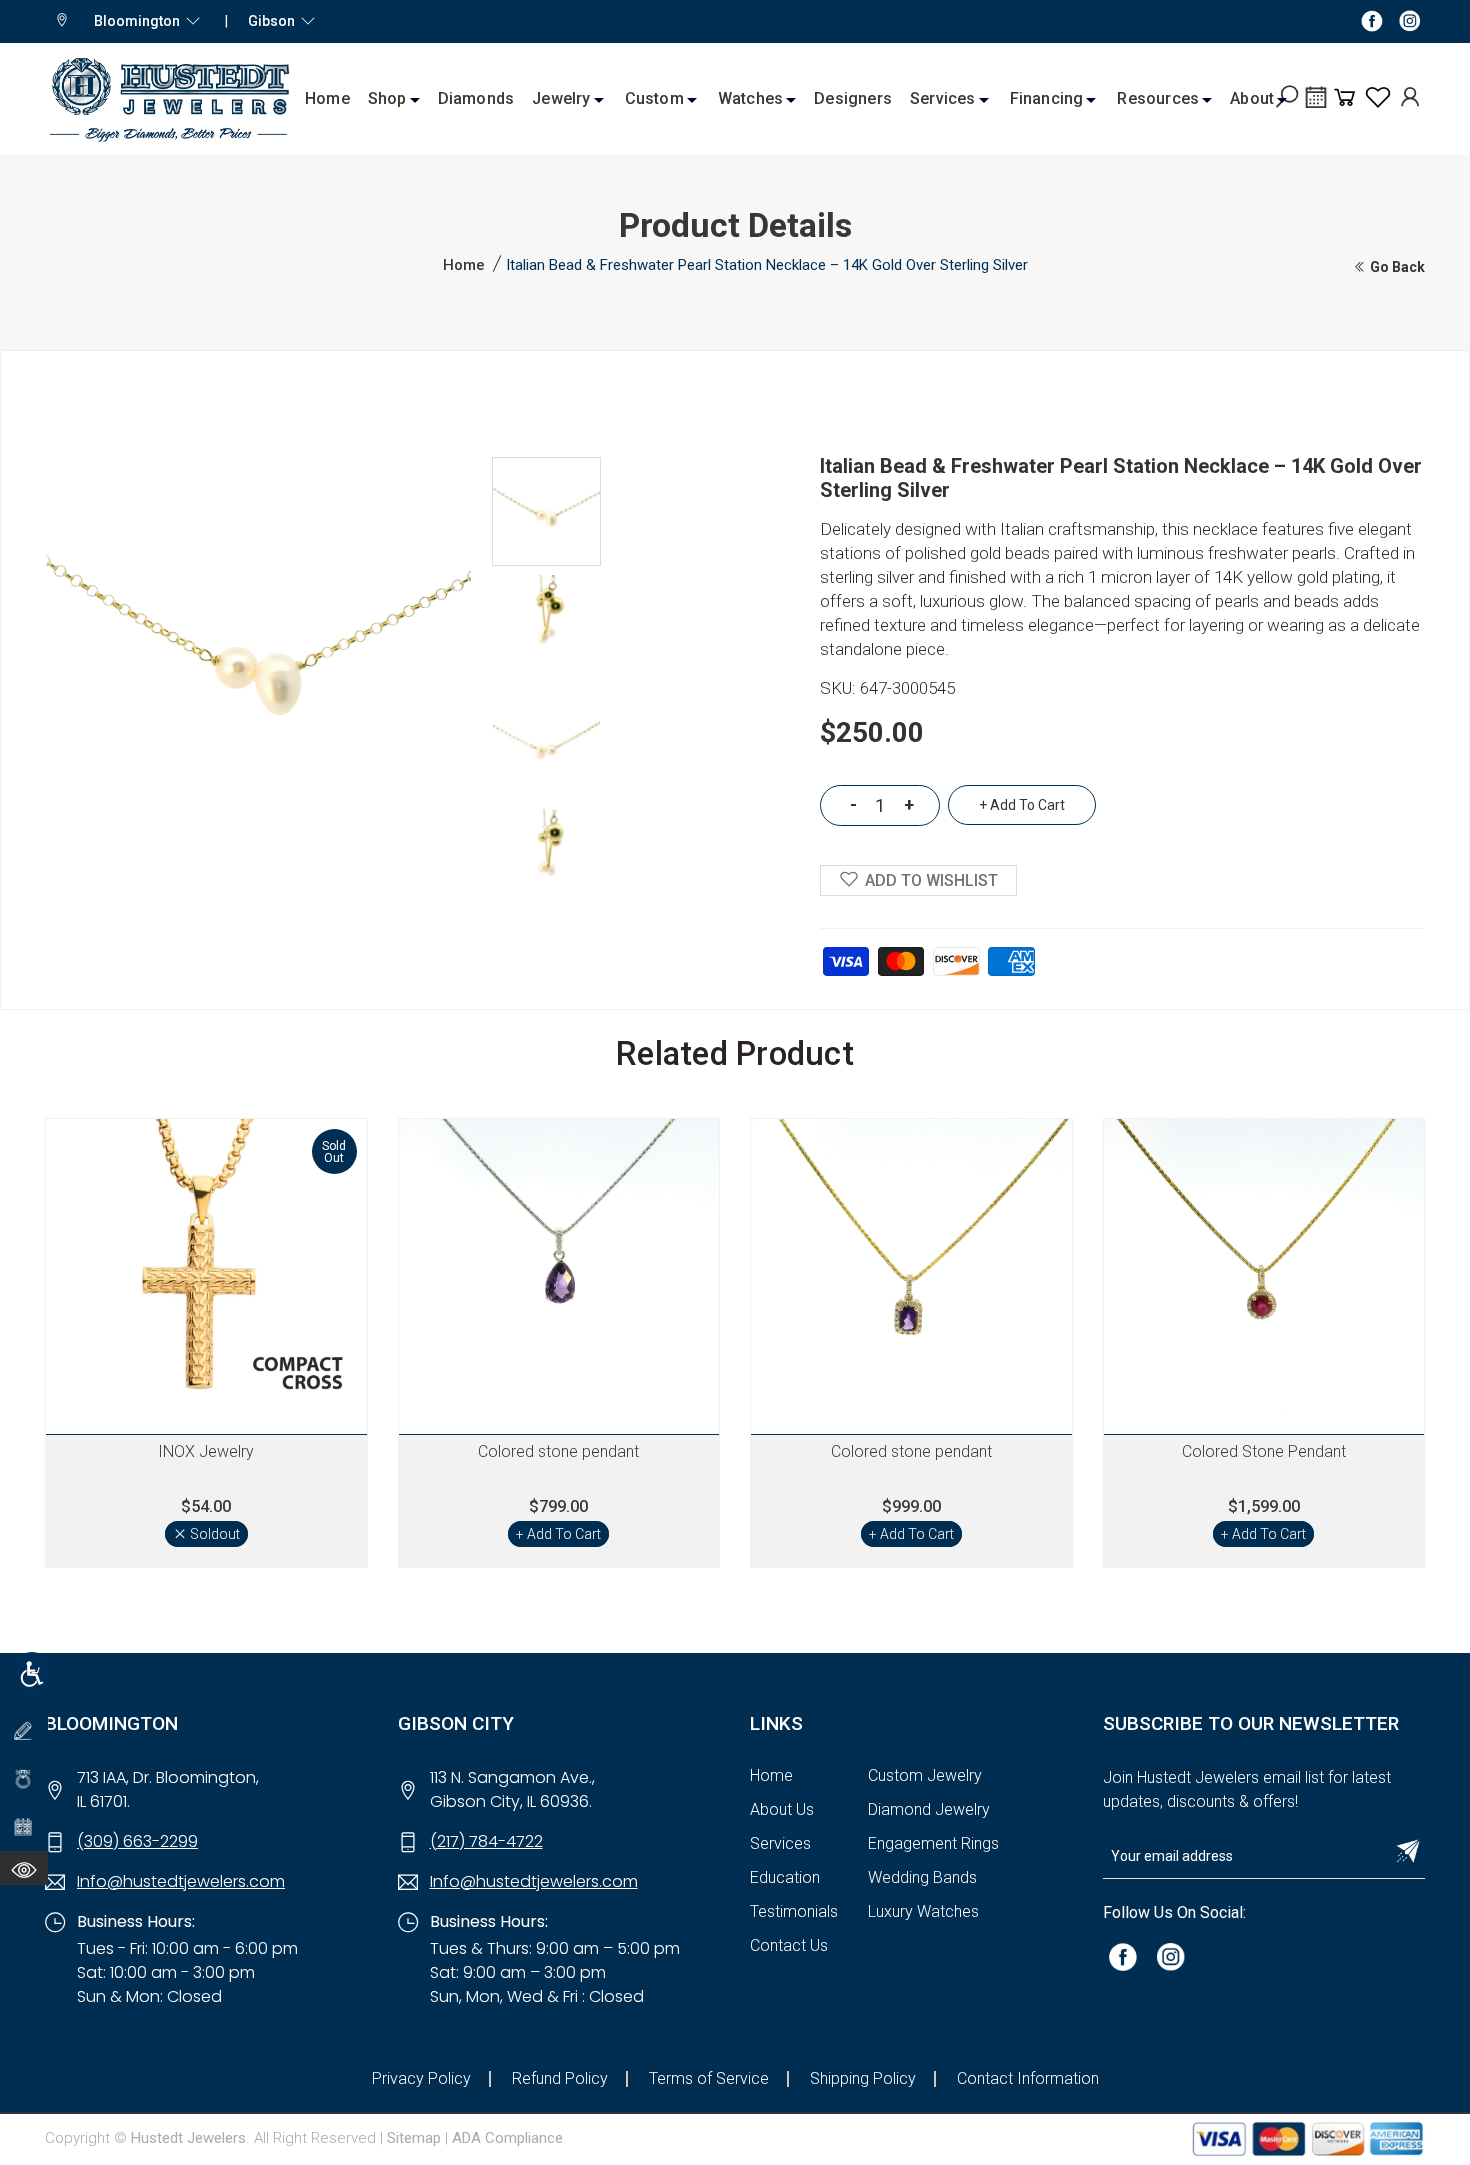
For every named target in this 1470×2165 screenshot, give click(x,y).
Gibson (274, 21)
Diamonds (476, 98)
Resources (1158, 98)
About (1252, 98)
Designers (853, 98)
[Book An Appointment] (1316, 104)
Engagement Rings (933, 1843)
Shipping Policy (863, 2078)
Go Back (1396, 267)
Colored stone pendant (558, 1451)
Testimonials (794, 1911)
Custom (654, 98)
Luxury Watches (923, 1911)
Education (785, 1877)
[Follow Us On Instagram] (1171, 1955)
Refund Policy (560, 2078)
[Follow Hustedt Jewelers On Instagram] (1410, 20)
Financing (1047, 98)
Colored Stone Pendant (1264, 1451)
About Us (782, 1809)
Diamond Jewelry (929, 1809)
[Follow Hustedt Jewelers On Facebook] (1372, 20)
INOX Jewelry (206, 1451)
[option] (546, 511)
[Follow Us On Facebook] (1123, 1955)
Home (327, 98)
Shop (387, 98)
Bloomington (140, 21)
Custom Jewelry (925, 1775)
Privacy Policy (421, 2078)
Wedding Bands (922, 1877)
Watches (750, 98)
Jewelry (561, 98)
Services (943, 98)
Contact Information (1028, 2078)
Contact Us (789, 1945)
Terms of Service (709, 2078)
